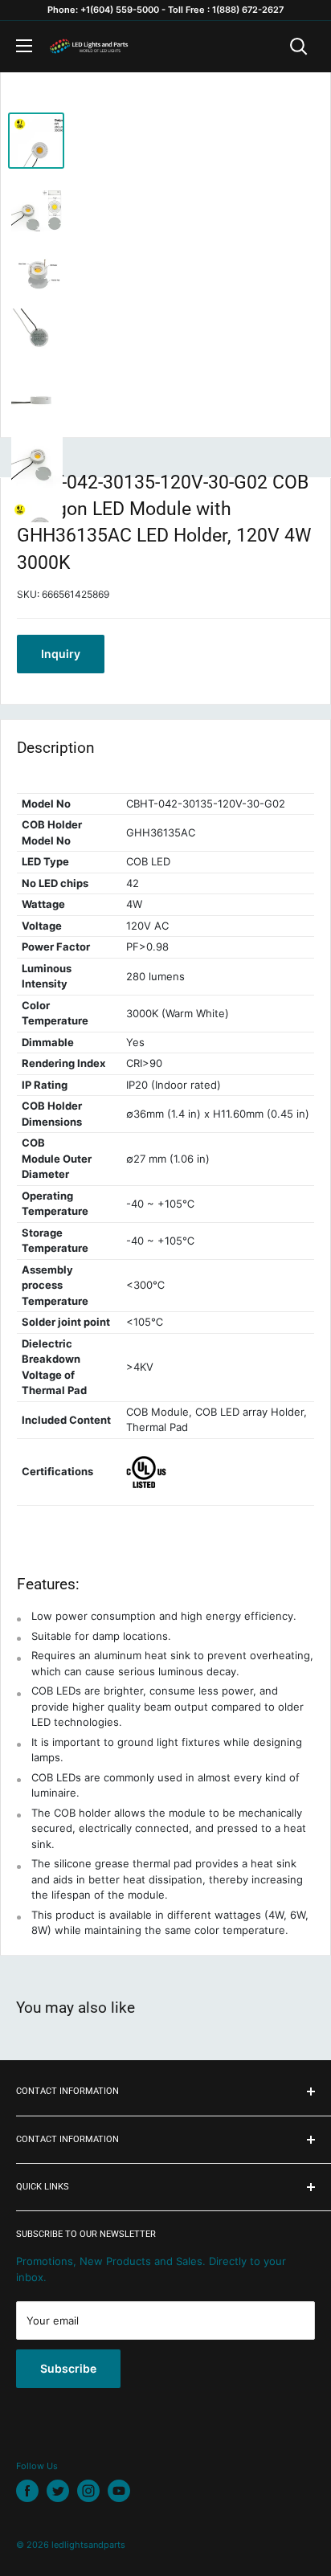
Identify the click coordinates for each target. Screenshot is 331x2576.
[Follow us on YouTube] (119, 2491)
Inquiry (61, 654)
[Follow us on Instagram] (88, 2491)
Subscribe (68, 2368)
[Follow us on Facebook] (27, 2491)
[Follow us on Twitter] (58, 2491)
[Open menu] (24, 46)
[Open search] (299, 47)
